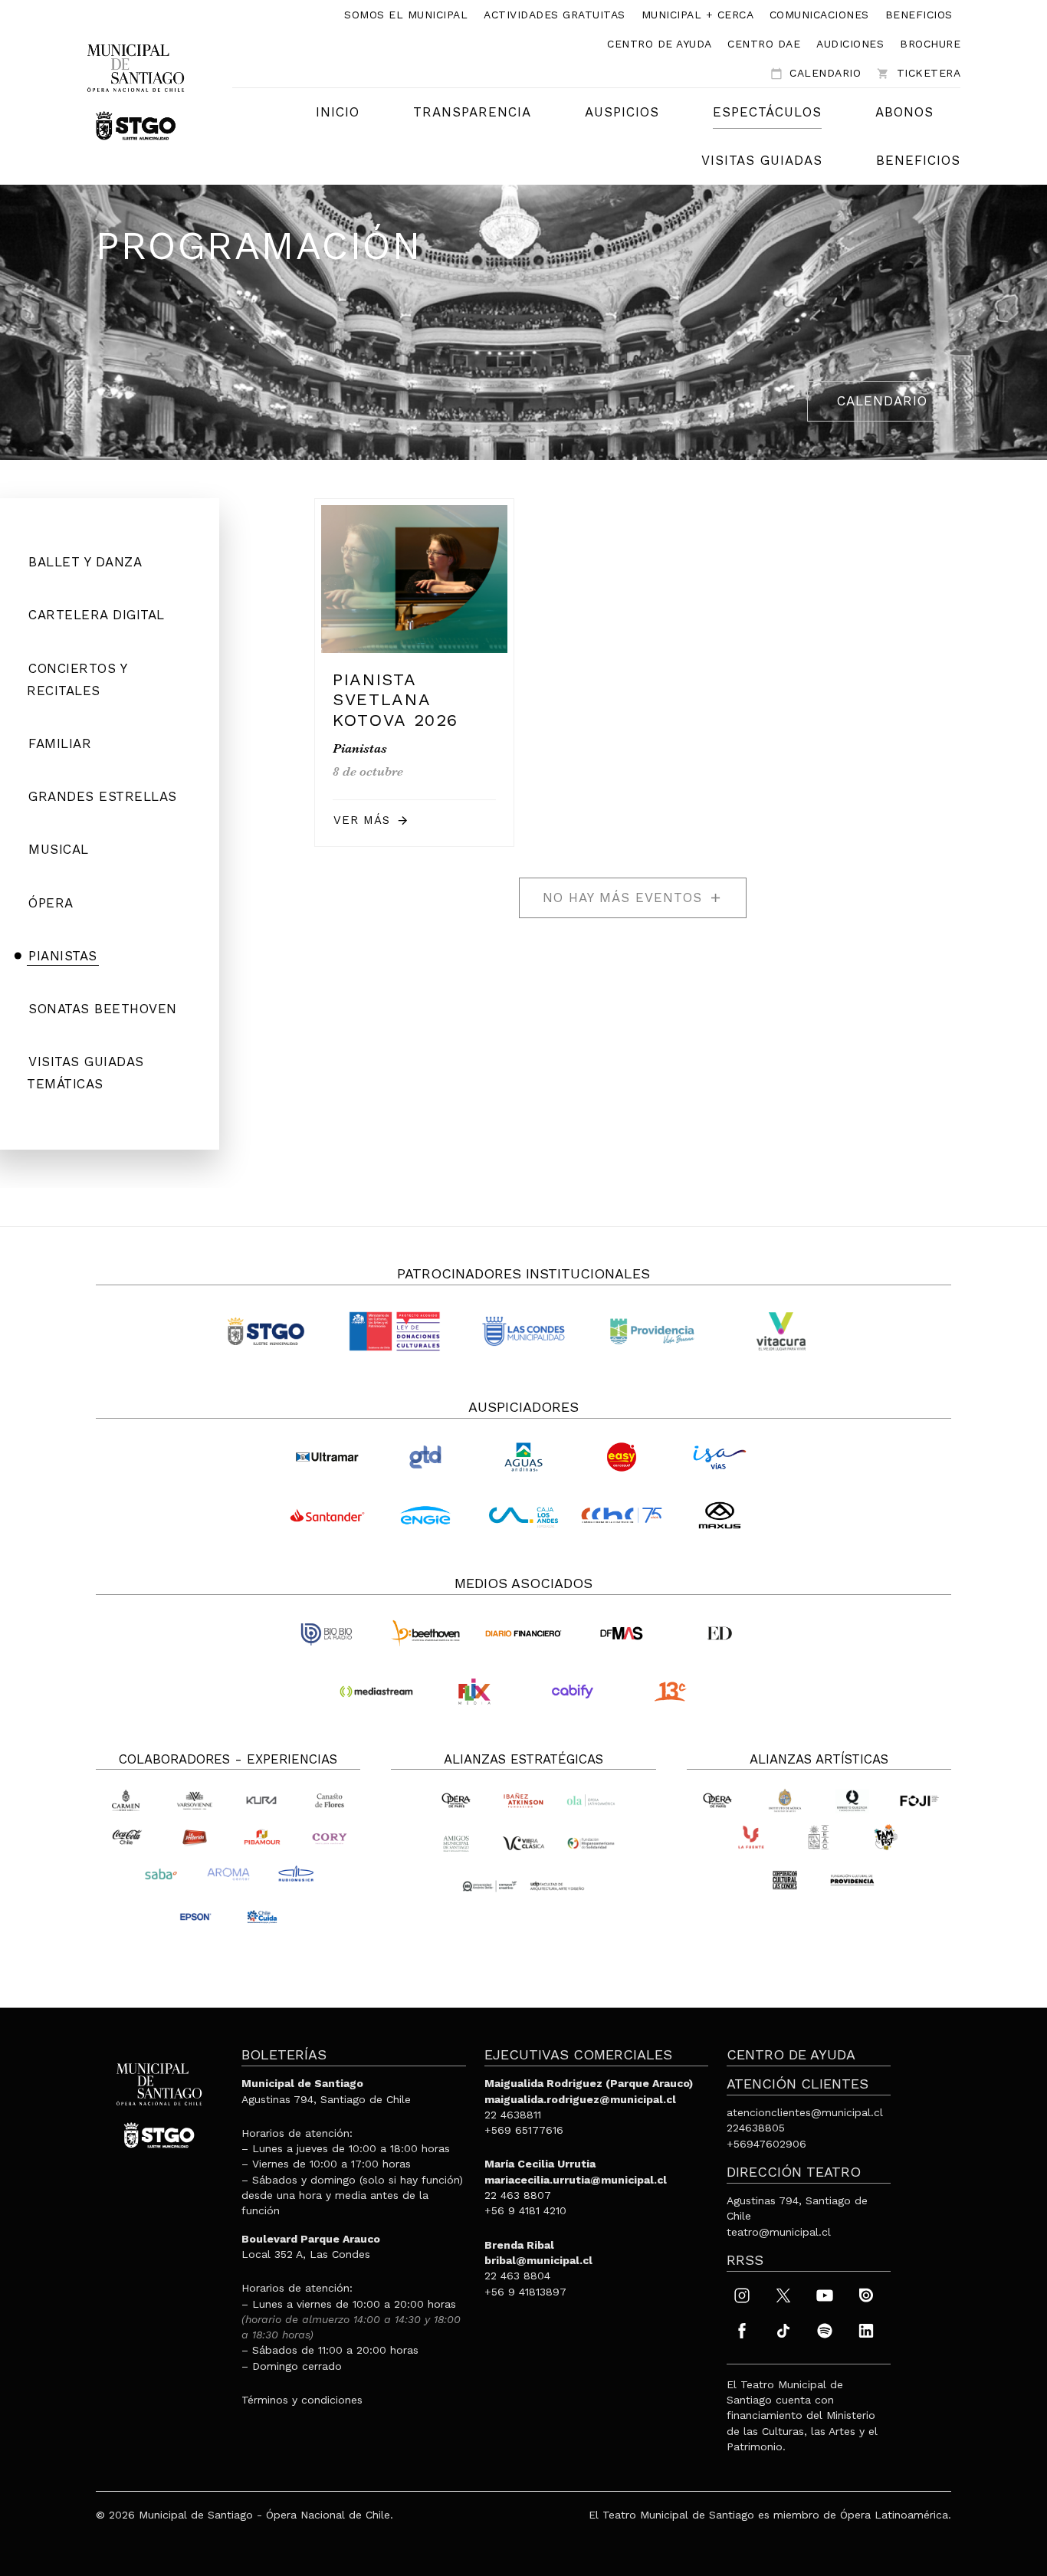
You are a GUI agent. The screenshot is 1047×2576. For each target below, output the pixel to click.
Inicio (338, 112)
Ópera (51, 903)
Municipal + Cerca (698, 15)
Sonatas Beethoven (103, 1009)
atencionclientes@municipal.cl (805, 2112)
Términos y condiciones (302, 2400)
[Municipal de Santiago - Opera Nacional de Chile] (136, 91)
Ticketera (919, 73)
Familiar (60, 743)
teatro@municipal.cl (779, 2232)
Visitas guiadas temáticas (85, 1073)
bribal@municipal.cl (538, 2260)
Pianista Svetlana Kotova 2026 (395, 700)
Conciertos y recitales (77, 679)
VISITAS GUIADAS (762, 160)
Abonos (904, 112)
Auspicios (622, 112)
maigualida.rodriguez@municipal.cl (580, 2099)
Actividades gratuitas (555, 15)
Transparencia (472, 112)
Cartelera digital (97, 615)
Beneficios (919, 15)
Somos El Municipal (406, 15)
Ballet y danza (85, 562)
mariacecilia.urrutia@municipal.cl (576, 2180)
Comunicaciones (819, 15)
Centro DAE (764, 44)
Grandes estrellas (103, 796)
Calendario (816, 73)
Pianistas (63, 956)
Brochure (930, 44)
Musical (59, 849)
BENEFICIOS (918, 160)
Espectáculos (767, 112)
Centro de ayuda (660, 44)
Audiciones (850, 44)
